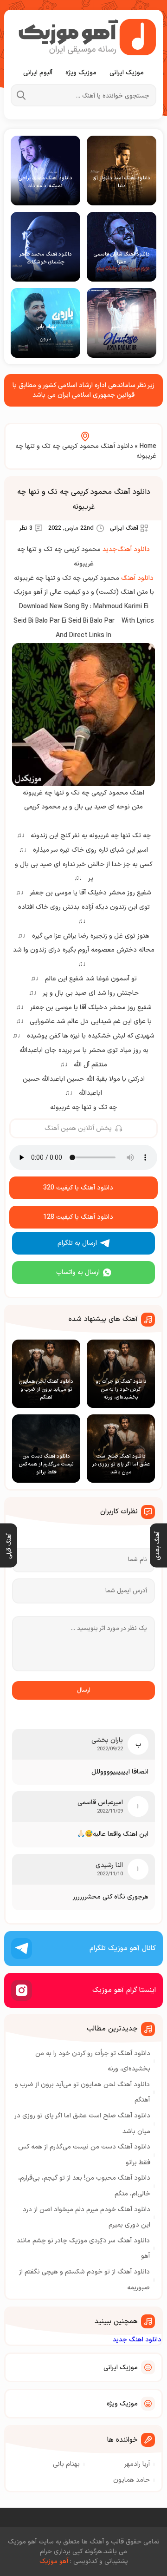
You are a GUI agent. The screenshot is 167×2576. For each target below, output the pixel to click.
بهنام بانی (66, 2464)
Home (148, 446)
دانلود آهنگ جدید (126, 549)
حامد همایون (132, 2480)
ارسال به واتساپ (78, 1272)
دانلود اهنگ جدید (137, 2340)
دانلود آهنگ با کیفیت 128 (78, 1217)
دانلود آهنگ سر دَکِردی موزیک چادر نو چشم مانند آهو (83, 2249)
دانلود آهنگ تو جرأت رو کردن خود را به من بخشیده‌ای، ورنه (93, 2061)
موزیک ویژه (81, 73)
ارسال (84, 1690)
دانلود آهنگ (137, 578)
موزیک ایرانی (127, 73)
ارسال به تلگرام (77, 1243)
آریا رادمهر (137, 2464)
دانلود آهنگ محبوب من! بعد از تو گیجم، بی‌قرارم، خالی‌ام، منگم (84, 2186)
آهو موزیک (54, 2561)
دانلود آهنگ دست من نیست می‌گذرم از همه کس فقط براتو (84, 2155)
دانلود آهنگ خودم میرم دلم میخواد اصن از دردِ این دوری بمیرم (87, 2218)
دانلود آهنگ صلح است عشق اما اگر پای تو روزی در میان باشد (83, 2124)
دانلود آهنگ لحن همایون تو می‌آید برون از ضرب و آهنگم (82, 2093)
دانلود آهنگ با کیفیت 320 (78, 1188)
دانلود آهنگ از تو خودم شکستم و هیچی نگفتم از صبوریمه (84, 2280)
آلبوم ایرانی (38, 73)
